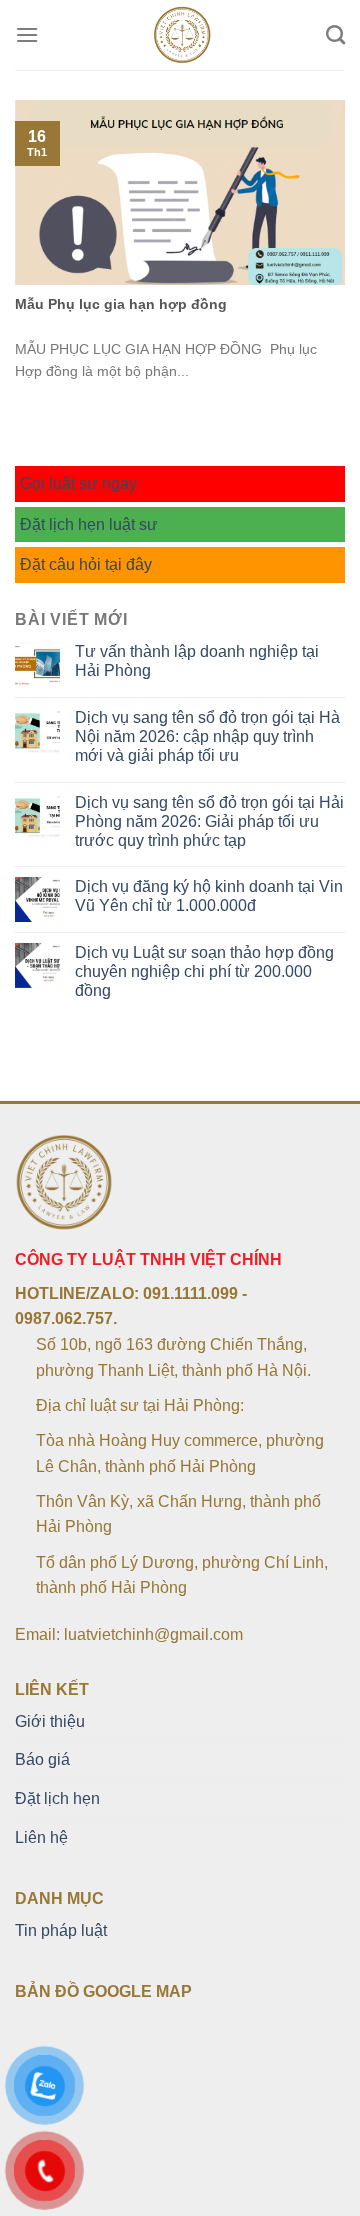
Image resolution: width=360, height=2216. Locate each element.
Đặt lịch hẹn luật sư (89, 524)
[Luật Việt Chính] (182, 35)
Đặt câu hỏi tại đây (86, 564)
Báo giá (42, 1759)
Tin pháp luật (61, 1930)
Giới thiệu (50, 1721)
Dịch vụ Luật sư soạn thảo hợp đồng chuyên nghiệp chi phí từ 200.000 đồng (204, 971)
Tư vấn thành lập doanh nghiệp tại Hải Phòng (197, 661)
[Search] (335, 34)
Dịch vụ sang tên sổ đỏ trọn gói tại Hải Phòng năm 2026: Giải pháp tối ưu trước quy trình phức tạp (209, 821)
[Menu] (27, 34)
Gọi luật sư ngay (78, 483)
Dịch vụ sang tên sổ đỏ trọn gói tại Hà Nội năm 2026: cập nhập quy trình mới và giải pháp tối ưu (207, 736)
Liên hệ (41, 1837)
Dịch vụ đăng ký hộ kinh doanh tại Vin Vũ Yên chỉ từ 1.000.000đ (209, 896)
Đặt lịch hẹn (57, 1798)
